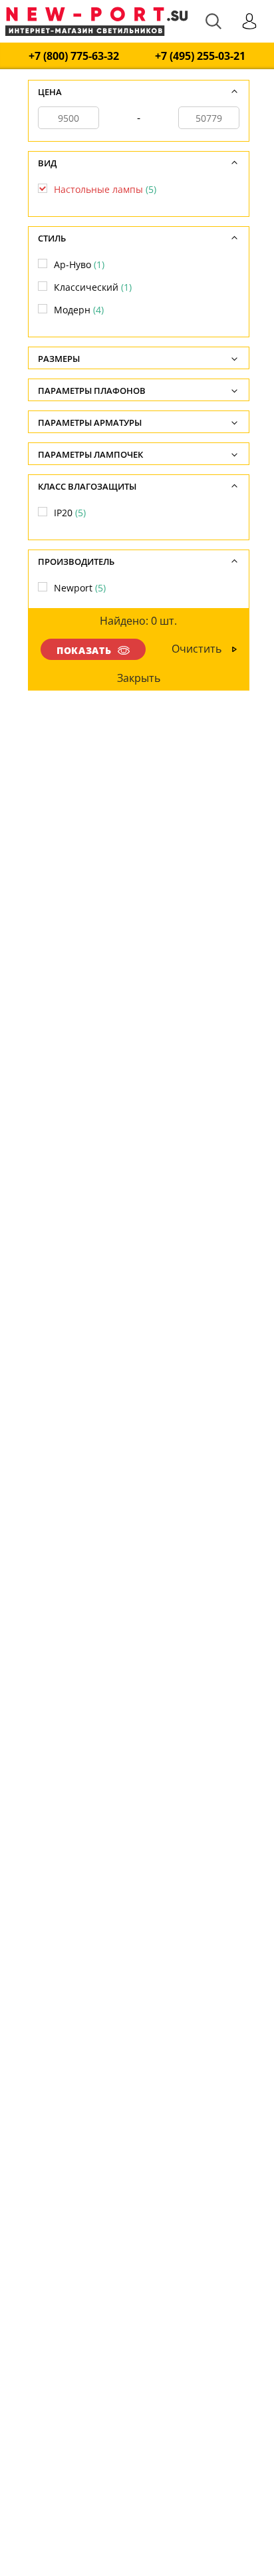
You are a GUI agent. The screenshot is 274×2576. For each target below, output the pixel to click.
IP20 (70, 513)
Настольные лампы (105, 189)
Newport (80, 588)
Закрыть (138, 678)
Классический (93, 287)
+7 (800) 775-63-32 (74, 56)
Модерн (79, 310)
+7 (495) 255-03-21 (200, 56)
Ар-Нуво (79, 264)
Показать (84, 650)
